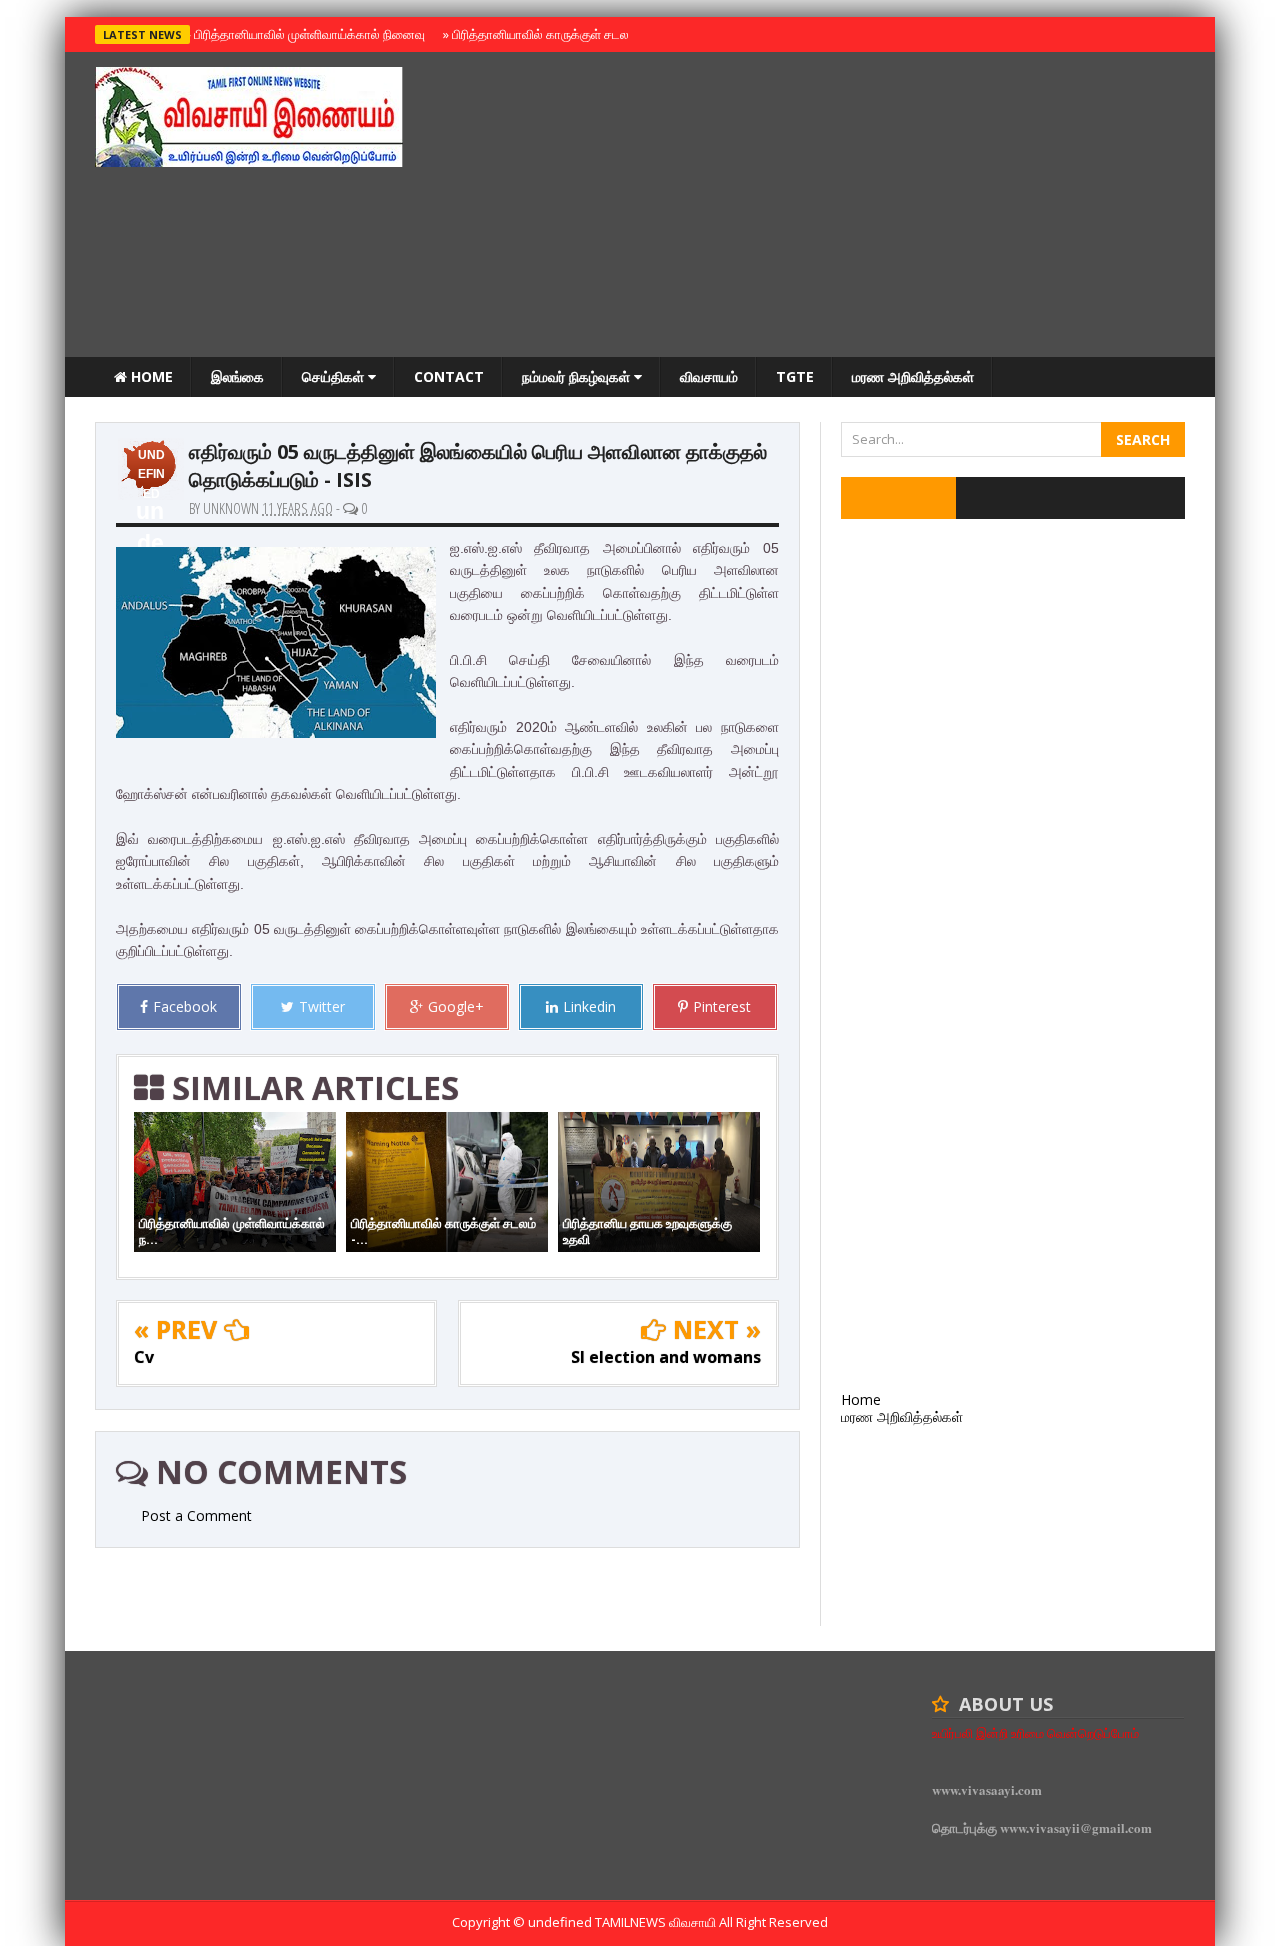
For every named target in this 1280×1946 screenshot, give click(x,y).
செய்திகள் (335, 376)
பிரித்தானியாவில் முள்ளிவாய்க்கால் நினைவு (306, 34)
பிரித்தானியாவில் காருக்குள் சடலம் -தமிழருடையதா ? (588, 34)
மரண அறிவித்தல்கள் (913, 376)
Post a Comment (196, 1515)
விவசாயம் (709, 376)
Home (150, 376)
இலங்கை (237, 376)
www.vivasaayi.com (987, 1789)
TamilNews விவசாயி (657, 1922)
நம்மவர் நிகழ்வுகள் (578, 376)
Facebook (185, 1006)
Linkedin (589, 1006)
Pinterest (722, 1006)
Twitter (322, 1006)
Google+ (456, 1006)
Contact (449, 376)
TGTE (795, 376)
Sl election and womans (666, 1357)
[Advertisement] (821, 207)
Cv (144, 1357)
